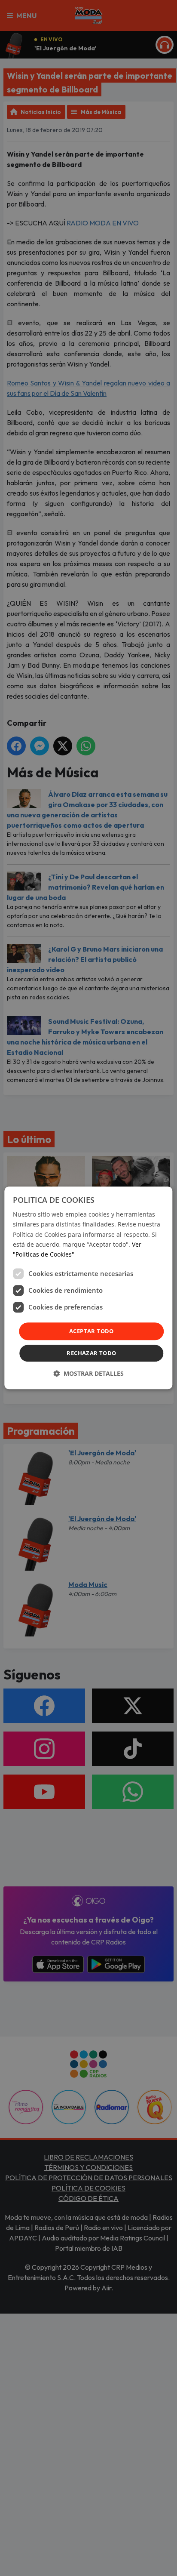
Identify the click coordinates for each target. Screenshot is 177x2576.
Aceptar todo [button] (92, 1331)
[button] (88, 1374)
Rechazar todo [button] (91, 1353)
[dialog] (88, 1288)
